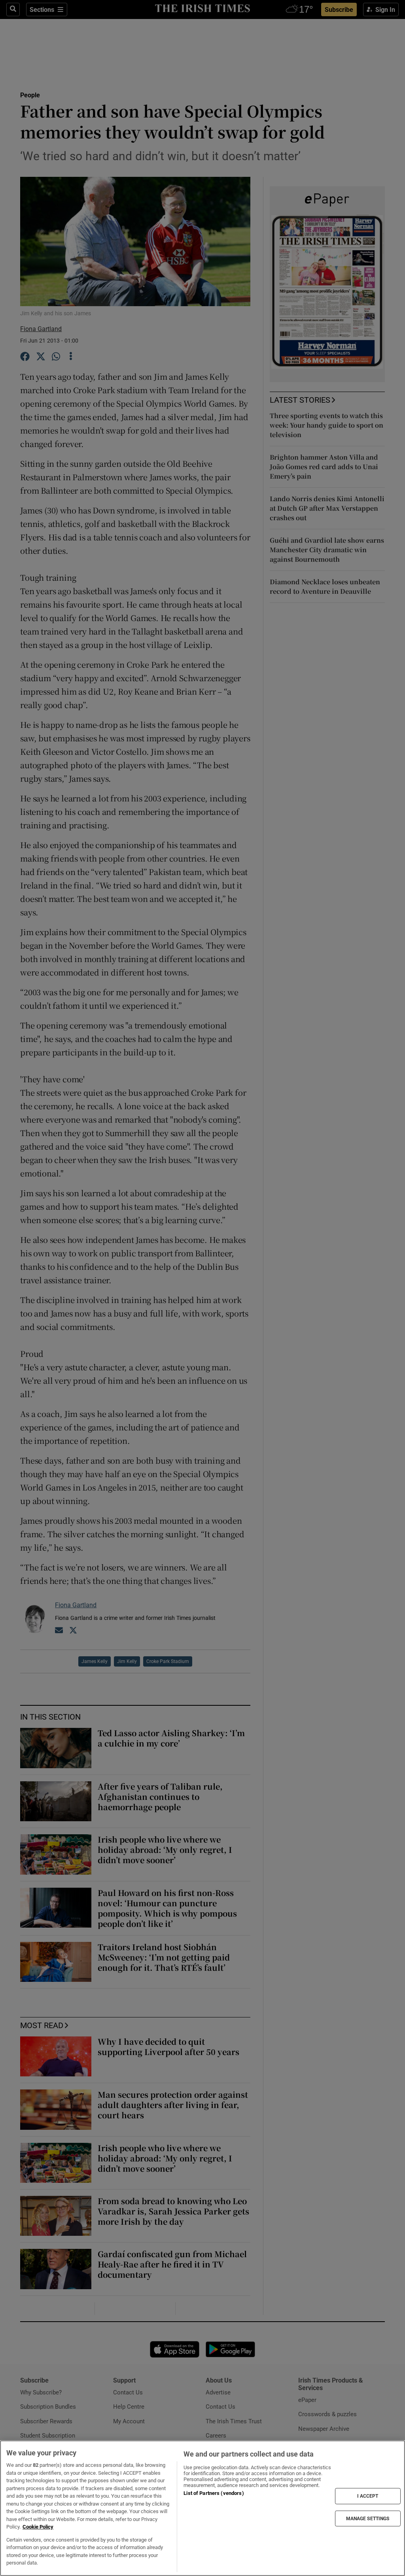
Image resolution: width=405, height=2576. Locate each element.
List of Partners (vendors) (214, 2493)
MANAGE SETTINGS (368, 2518)
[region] (202, 2508)
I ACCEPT (368, 2496)
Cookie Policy (38, 2527)
